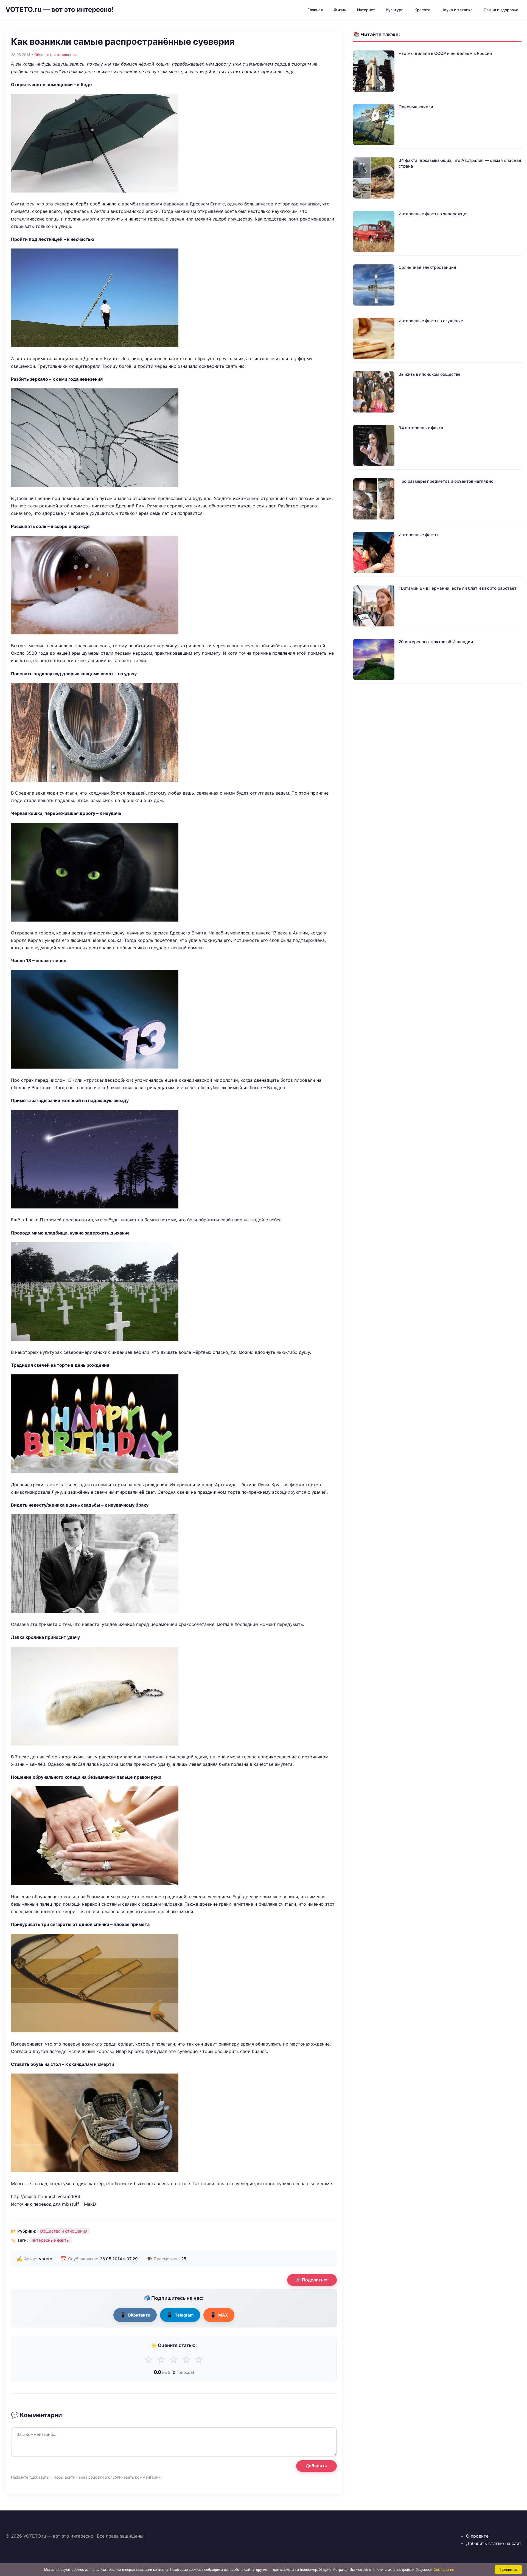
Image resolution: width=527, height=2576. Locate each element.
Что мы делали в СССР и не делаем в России (445, 53)
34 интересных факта (421, 428)
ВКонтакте (135, 2315)
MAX (219, 2315)
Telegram (180, 2315)
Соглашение (444, 2570)
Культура (395, 10)
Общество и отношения (55, 55)
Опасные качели (416, 107)
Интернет (366, 10)
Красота (422, 10)
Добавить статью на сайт (494, 2543)
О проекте (477, 2536)
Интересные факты (418, 535)
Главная (315, 10)
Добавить (316, 2466)
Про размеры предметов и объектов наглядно (446, 481)
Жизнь (340, 10)
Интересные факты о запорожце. (433, 214)
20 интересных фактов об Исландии (436, 642)
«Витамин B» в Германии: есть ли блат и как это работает (458, 588)
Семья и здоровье (501, 10)
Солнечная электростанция (427, 267)
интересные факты (51, 2240)
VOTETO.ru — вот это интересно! (60, 9)
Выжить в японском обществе (430, 374)
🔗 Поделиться (312, 2280)
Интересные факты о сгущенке (431, 321)
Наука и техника (457, 10)
